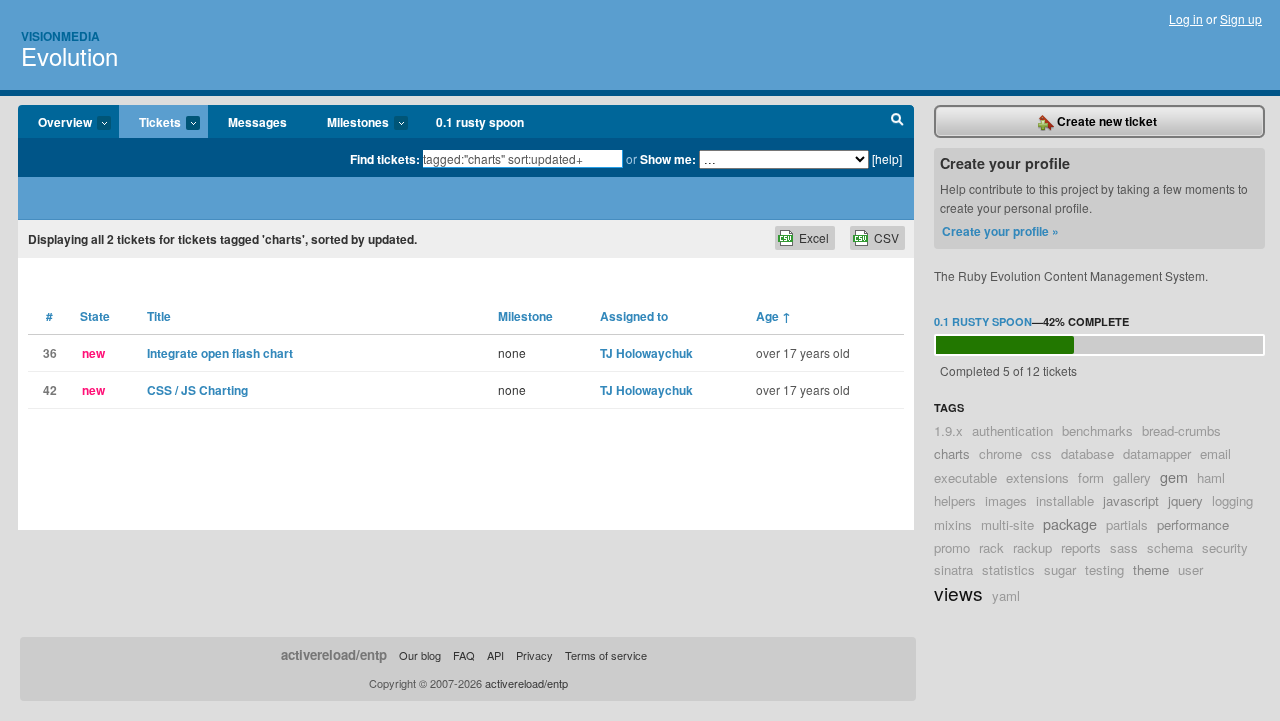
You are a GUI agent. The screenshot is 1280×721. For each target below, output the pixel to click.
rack (991, 547)
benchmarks (1097, 430)
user (1190, 569)
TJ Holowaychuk (646, 353)
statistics (1008, 569)
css (1041, 453)
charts (952, 453)
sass (1124, 547)
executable (965, 477)
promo (952, 547)
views (958, 592)
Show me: (668, 159)
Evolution (69, 55)
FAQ (464, 655)
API (495, 655)
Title (159, 316)
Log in (1186, 18)
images (1006, 500)
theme (1151, 569)
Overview (55, 123)
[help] (887, 158)
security (1225, 547)
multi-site (1007, 524)
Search (897, 122)
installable (1065, 500)
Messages (257, 122)
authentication (1012, 430)
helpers (955, 500)
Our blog (420, 655)
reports (1081, 547)
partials (1127, 524)
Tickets (150, 123)
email (1215, 453)
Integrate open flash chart (220, 353)
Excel (814, 237)
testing (1104, 569)
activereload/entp (334, 654)
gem (1174, 476)
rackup (1032, 547)
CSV (886, 237)
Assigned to (634, 316)
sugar (1060, 569)
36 (50, 353)
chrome (1000, 453)
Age (773, 316)
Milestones (348, 123)
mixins (953, 524)
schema (1170, 547)
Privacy (534, 655)
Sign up (1241, 18)
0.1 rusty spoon (480, 122)
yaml (1006, 595)
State (95, 316)
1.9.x (948, 430)
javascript (1131, 500)
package (1070, 523)
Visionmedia (60, 36)
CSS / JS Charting (197, 390)
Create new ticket (1105, 121)
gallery (1132, 477)
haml (1211, 477)
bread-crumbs (1181, 430)
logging (1232, 500)
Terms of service (606, 655)
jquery (1185, 500)
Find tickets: (385, 159)
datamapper (1157, 453)
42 (50, 390)
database (1087, 453)
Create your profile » (1000, 231)
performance (1193, 524)
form (1091, 477)
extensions (1037, 477)
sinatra (953, 569)
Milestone (525, 316)
